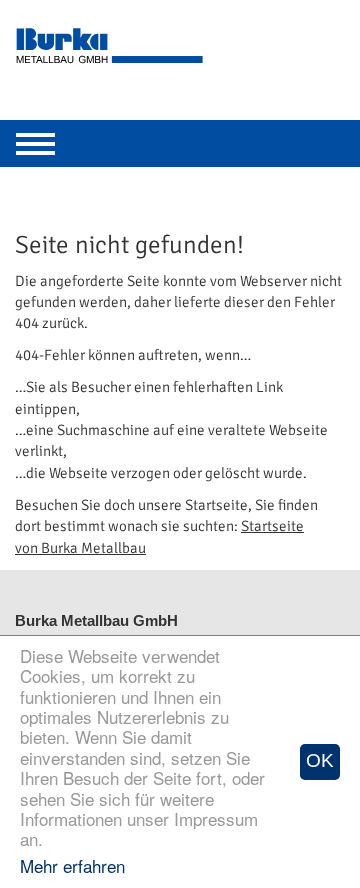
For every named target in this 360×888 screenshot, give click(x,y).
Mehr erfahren (72, 865)
